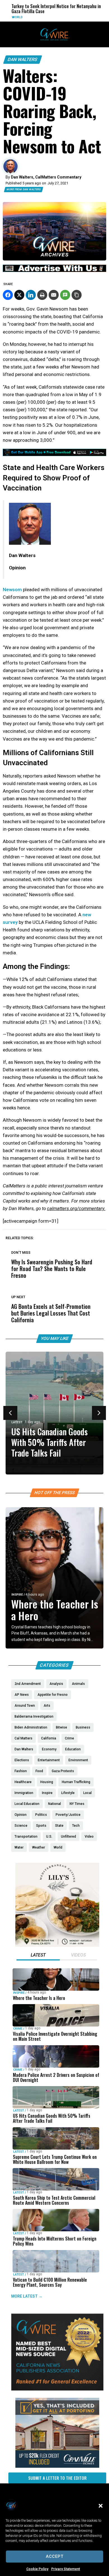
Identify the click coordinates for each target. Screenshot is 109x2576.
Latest (17, 1422)
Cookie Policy (37, 2569)
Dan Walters (23, 59)
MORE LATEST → (27, 2296)
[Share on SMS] (65, 295)
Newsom (12, 590)
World (9, 17)
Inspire (17, 1595)
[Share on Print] (42, 295)
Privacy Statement (66, 2569)
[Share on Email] (54, 295)
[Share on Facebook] (8, 295)
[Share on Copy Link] (77, 295)
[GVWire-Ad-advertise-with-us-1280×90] (54, 271)
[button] (101, 2506)
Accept (55, 2556)
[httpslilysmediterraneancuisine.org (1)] (57, 1945)
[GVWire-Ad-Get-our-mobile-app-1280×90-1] (54, 454)
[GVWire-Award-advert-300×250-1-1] (57, 2389)
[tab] (38, 1956)
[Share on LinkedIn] (31, 295)
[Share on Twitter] (19, 295)
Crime (18, 2029)
